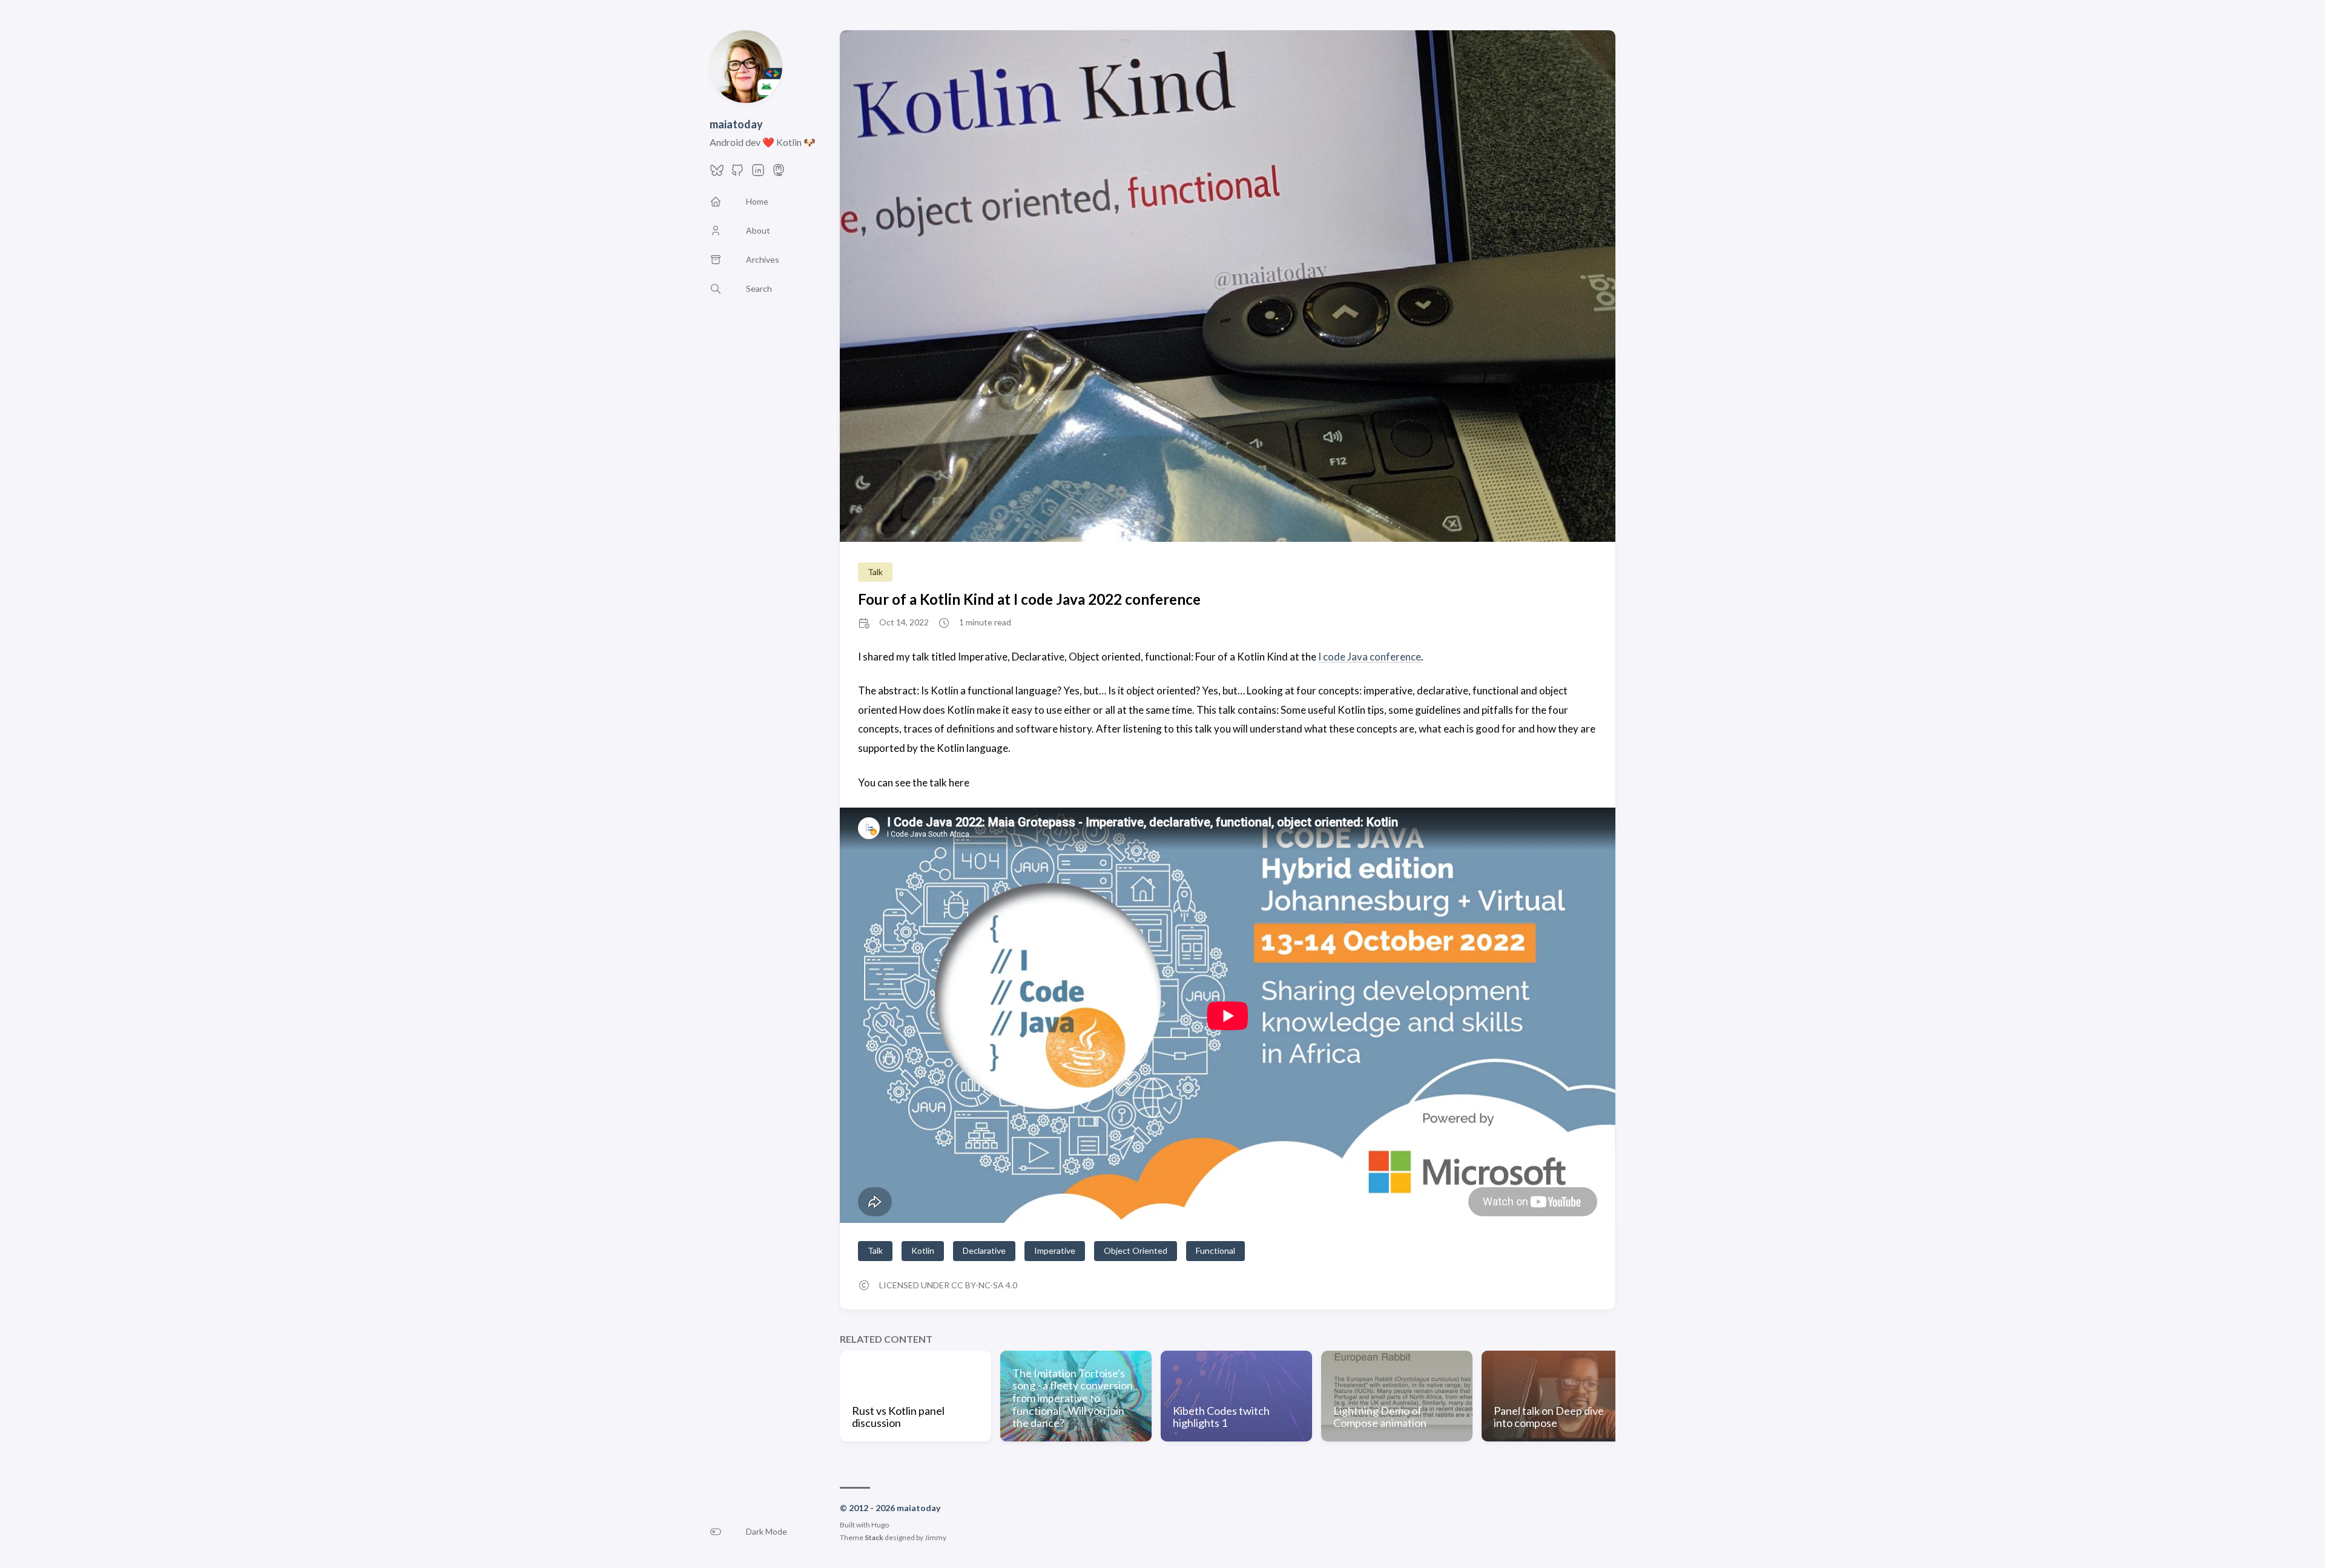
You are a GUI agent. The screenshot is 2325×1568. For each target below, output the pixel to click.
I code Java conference (1370, 657)
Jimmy (935, 1537)
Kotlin (923, 1250)
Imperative (1055, 1250)
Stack (874, 1537)
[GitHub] (737, 173)
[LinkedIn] (758, 173)
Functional (1215, 1250)
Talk (875, 572)
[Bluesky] (717, 173)
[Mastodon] (779, 173)
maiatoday (736, 124)
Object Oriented (1136, 1250)
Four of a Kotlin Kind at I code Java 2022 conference (1029, 599)
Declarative (984, 1250)
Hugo (880, 1525)
